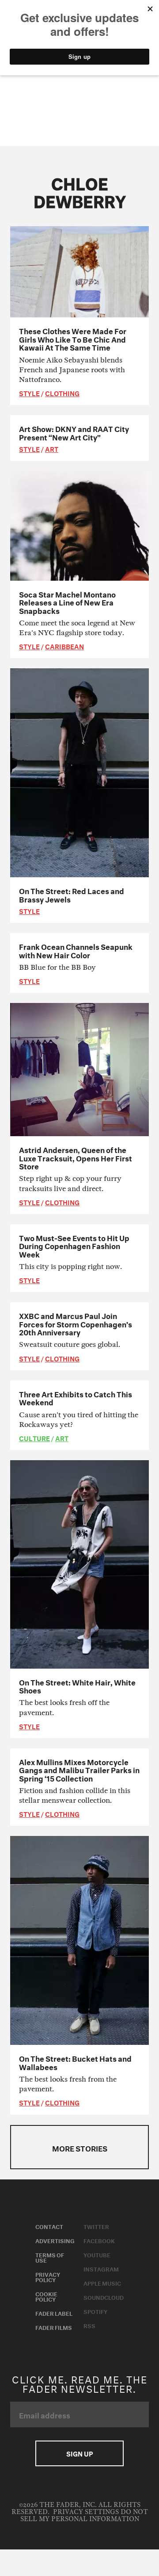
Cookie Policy (46, 2296)
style (29, 393)
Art (52, 448)
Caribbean (64, 646)
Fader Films (54, 2327)
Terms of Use (50, 2257)
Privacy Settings (86, 2512)
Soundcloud (104, 2297)
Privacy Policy (48, 2276)
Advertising (55, 2240)
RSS (89, 2325)
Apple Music (102, 2283)
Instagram (101, 2268)
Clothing (62, 393)
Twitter (96, 2226)
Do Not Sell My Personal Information (84, 2516)
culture (34, 1438)
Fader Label (54, 2313)
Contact (49, 2226)
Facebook (99, 2240)
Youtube (97, 2254)
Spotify (95, 2311)
